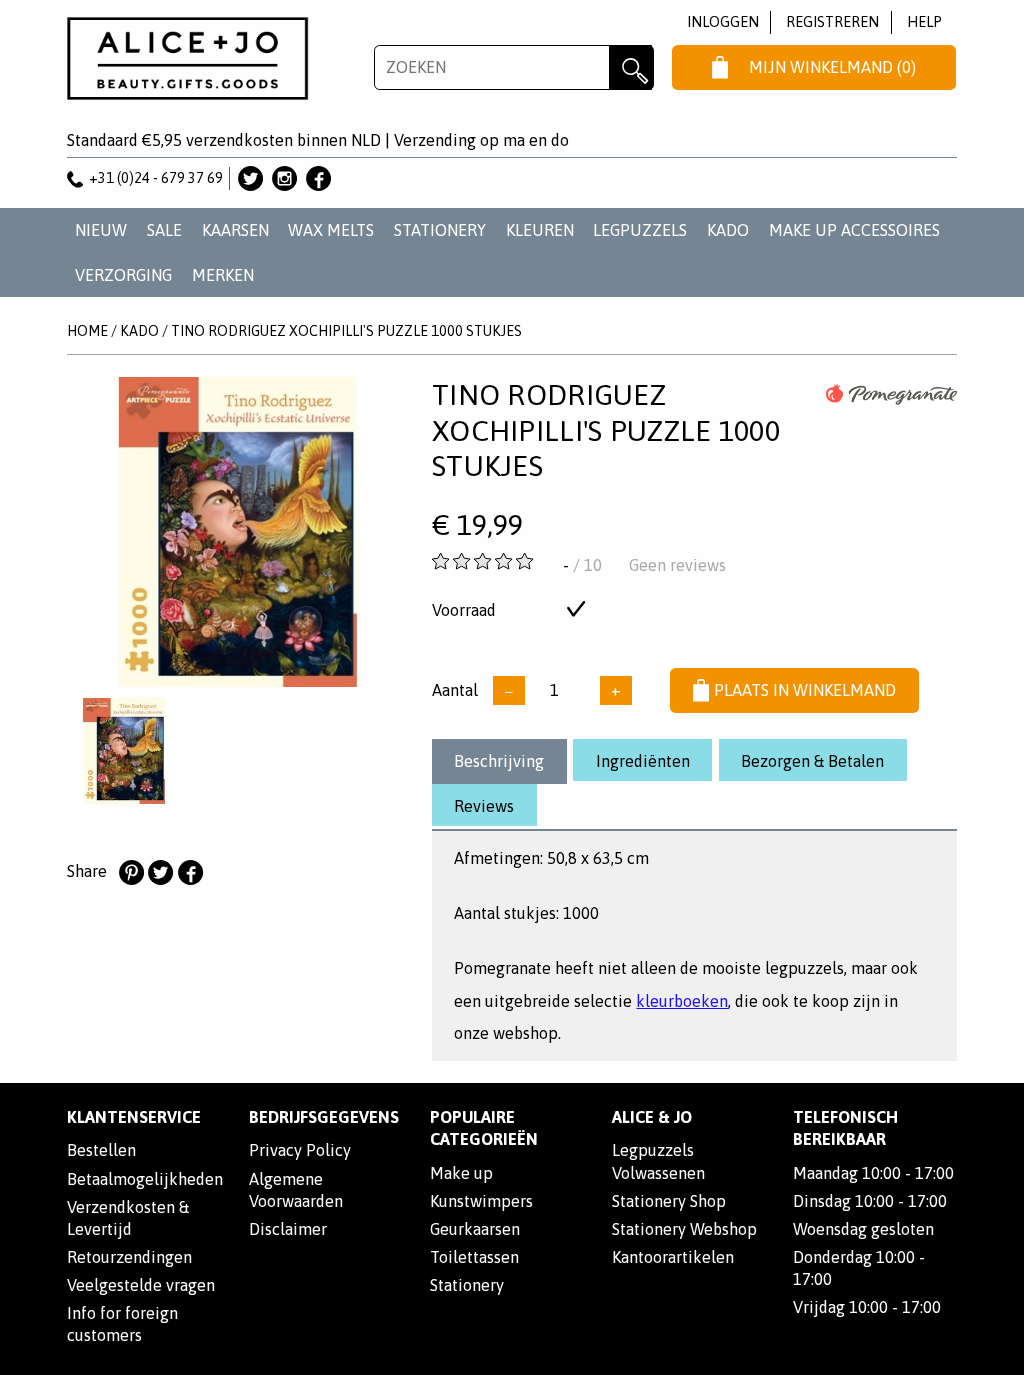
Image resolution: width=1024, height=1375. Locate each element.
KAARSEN (235, 230)
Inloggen (723, 21)
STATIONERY (440, 230)
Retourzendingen (129, 1257)
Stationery (467, 1285)
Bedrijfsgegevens (324, 1117)
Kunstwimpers (481, 1201)
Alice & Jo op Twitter (250, 178)
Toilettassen (474, 1257)
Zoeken (631, 67)
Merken (223, 275)
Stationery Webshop (684, 1229)
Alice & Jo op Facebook (318, 178)
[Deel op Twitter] (160, 873)
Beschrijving (499, 761)
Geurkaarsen (475, 1229)
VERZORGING (123, 275)
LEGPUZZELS (640, 230)
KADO (728, 230)
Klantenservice (134, 1117)
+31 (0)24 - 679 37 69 (156, 178)
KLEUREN (540, 230)
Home (87, 331)
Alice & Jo (652, 1117)
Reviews (484, 806)
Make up (461, 1173)
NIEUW (101, 230)
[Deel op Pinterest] (131, 873)
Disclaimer (288, 1229)
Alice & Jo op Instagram (284, 178)
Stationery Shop (669, 1201)
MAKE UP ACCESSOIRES (854, 230)
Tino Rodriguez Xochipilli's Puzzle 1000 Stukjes (346, 331)
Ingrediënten (643, 761)
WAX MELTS (331, 230)
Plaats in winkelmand (805, 690)
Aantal (455, 690)
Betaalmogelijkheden (145, 1179)
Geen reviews (677, 565)
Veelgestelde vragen (141, 1285)
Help (924, 21)
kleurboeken (682, 1001)
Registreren (832, 21)
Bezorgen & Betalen (812, 761)
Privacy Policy (300, 1150)
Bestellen (101, 1150)
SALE (164, 230)
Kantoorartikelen (673, 1257)
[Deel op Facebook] (190, 873)
